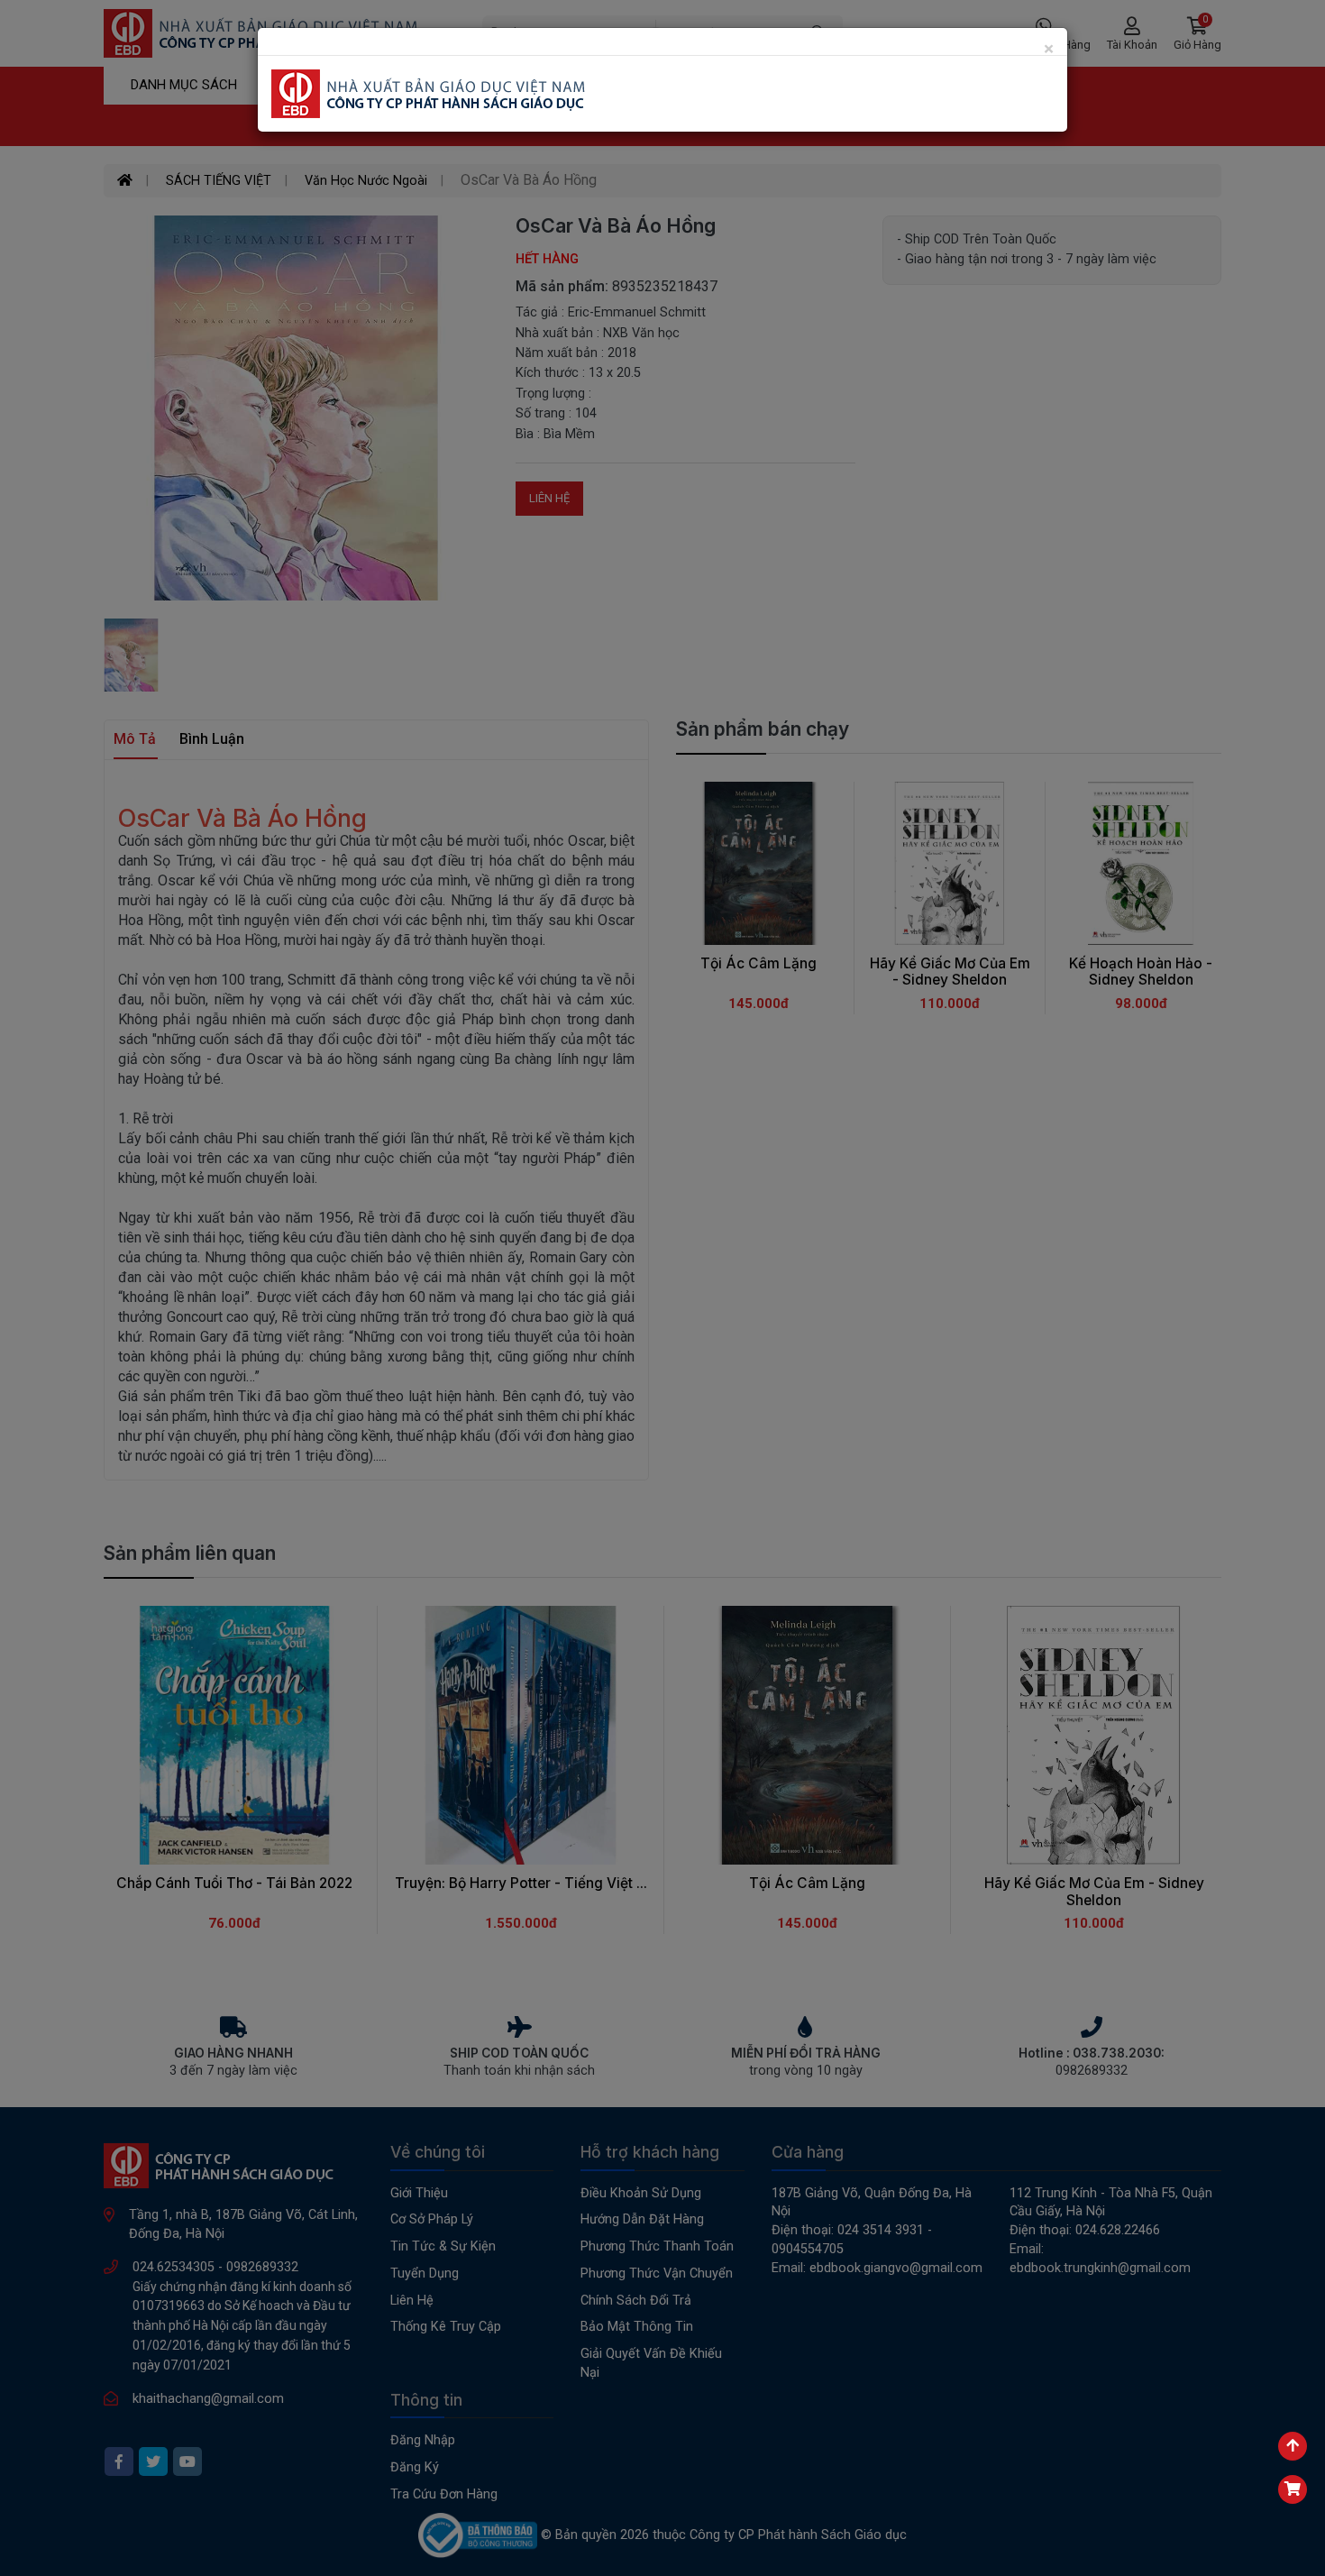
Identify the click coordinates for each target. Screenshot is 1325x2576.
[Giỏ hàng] (1293, 2489)
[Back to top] (1293, 2446)
